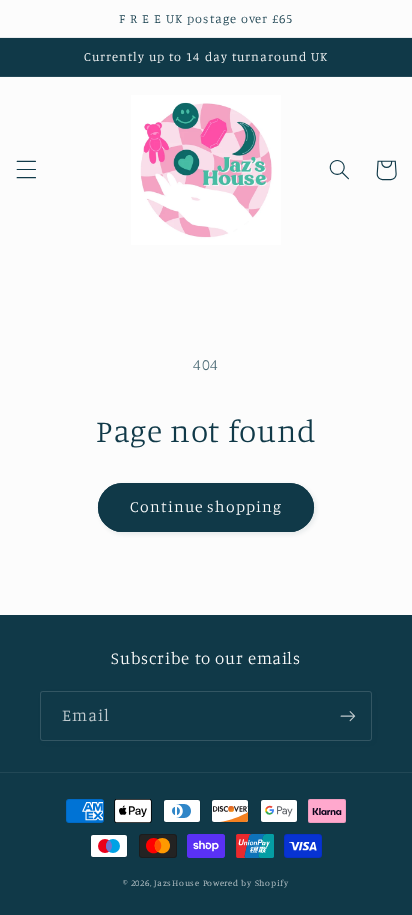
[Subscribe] (348, 715)
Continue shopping (206, 506)
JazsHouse (177, 882)
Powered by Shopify (246, 882)
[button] (26, 170)
